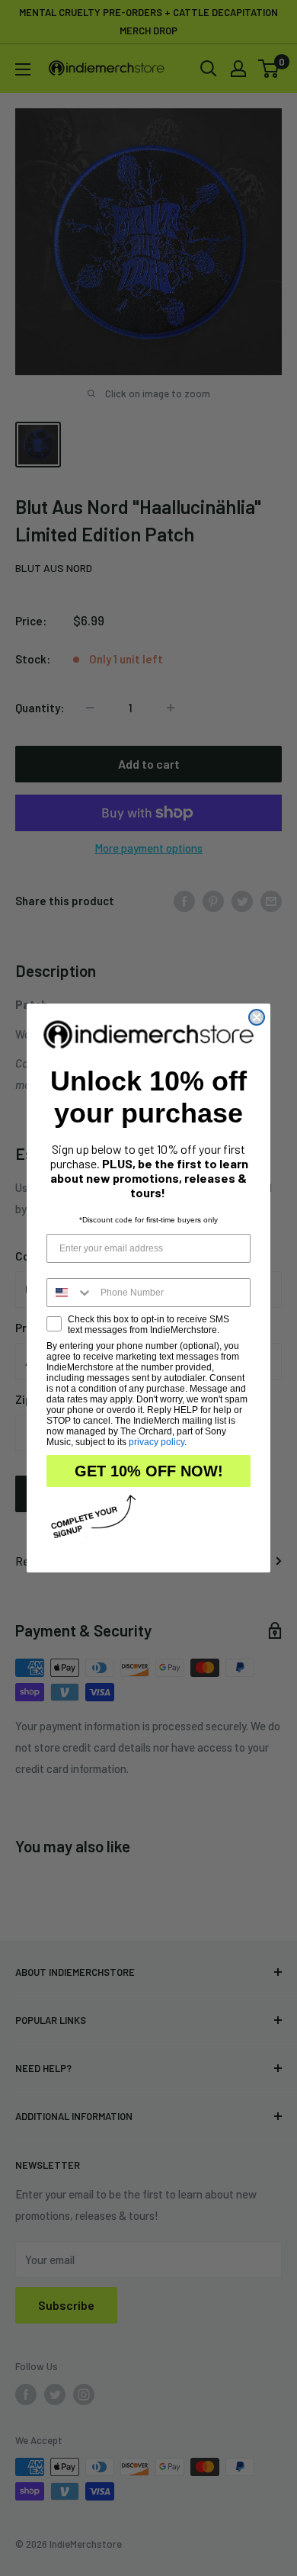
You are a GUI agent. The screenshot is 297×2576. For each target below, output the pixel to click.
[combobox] (70, 1293)
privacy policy (156, 1442)
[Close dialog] (257, 1017)
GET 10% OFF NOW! (149, 1471)
